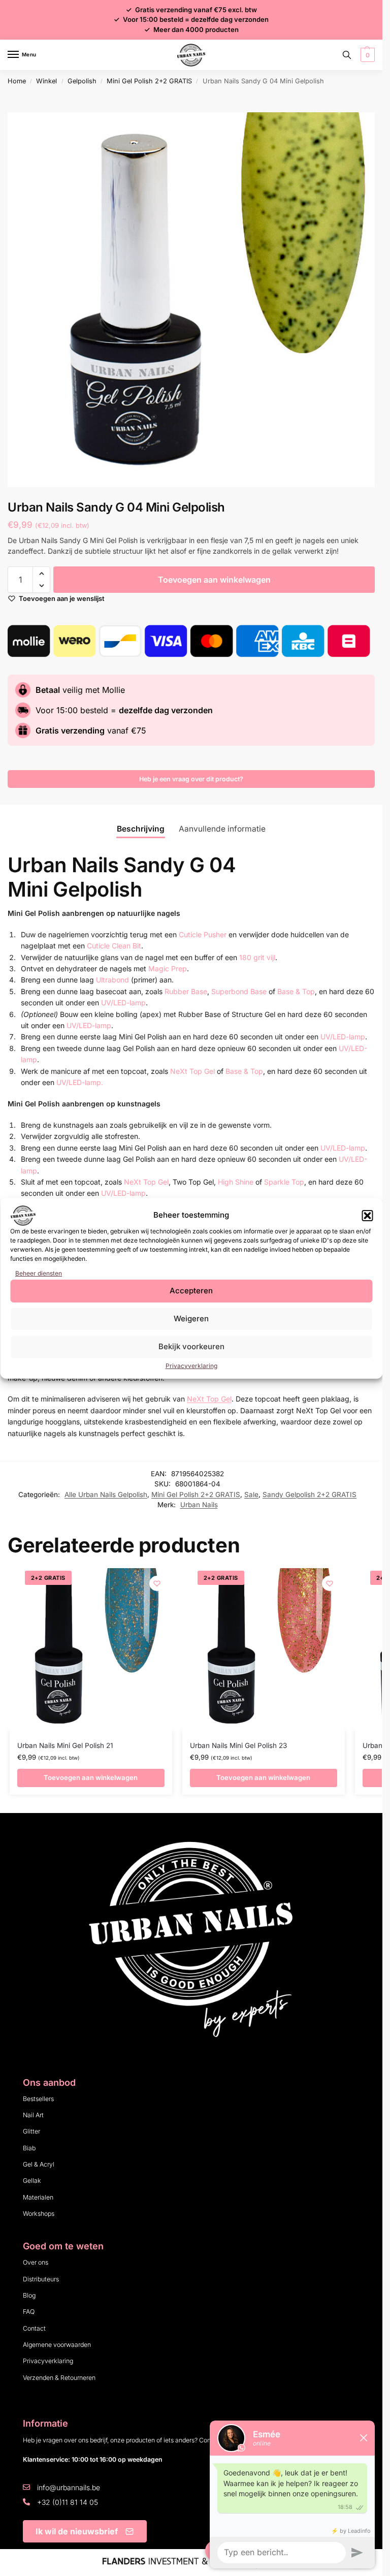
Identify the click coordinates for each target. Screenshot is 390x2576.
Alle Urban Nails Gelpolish (106, 1494)
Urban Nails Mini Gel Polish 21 (65, 1745)
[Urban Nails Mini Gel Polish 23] (264, 1649)
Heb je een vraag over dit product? (191, 779)
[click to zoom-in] (195, 300)
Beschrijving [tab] (141, 829)
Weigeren (191, 1318)
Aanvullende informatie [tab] (222, 829)
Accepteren (191, 1291)
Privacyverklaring (191, 1366)
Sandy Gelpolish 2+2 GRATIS (310, 1494)
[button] (367, 1216)
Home (17, 81)
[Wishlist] (157, 1583)
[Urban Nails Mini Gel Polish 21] (91, 1649)
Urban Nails (199, 1505)
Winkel (46, 81)
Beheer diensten (39, 1273)
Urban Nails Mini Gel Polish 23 (238, 1745)
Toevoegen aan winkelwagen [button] (91, 1777)
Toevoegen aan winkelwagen (214, 580)
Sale (251, 1494)
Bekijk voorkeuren (191, 1346)
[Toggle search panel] (347, 55)
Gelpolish (82, 81)
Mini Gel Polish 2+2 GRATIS (149, 81)
